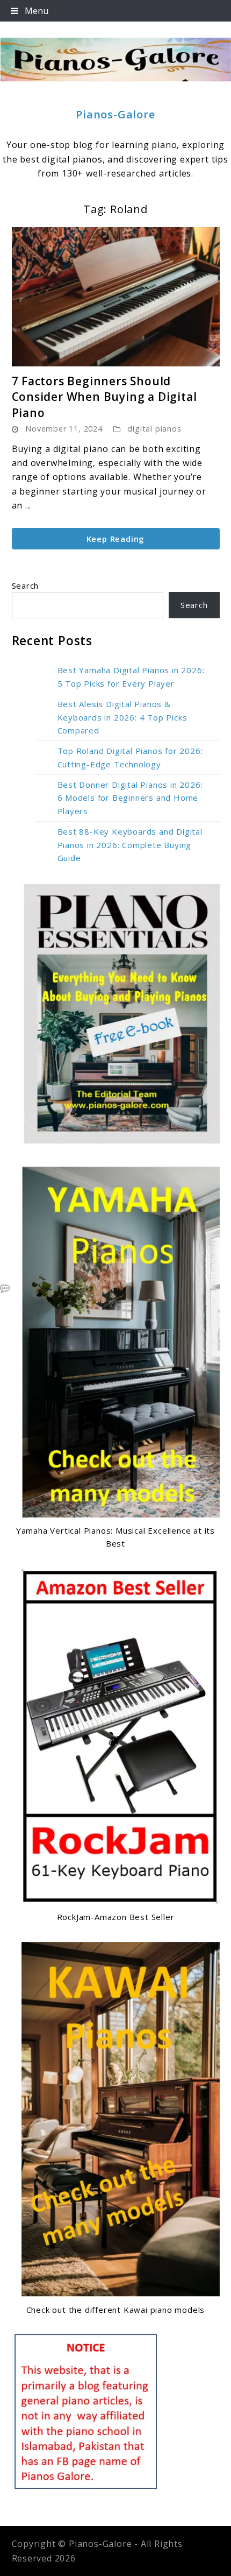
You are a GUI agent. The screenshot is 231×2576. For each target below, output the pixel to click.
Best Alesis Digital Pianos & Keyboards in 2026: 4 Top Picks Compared (122, 717)
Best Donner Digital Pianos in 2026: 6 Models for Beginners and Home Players (130, 798)
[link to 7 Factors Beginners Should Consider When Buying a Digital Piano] (116, 297)
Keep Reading (116, 539)
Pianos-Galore (115, 114)
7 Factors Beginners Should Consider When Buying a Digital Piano (104, 397)
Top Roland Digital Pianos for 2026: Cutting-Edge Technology (130, 757)
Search (26, 585)
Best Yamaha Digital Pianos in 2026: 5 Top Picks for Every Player (131, 677)
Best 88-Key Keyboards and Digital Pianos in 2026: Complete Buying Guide (130, 845)
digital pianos (154, 429)
